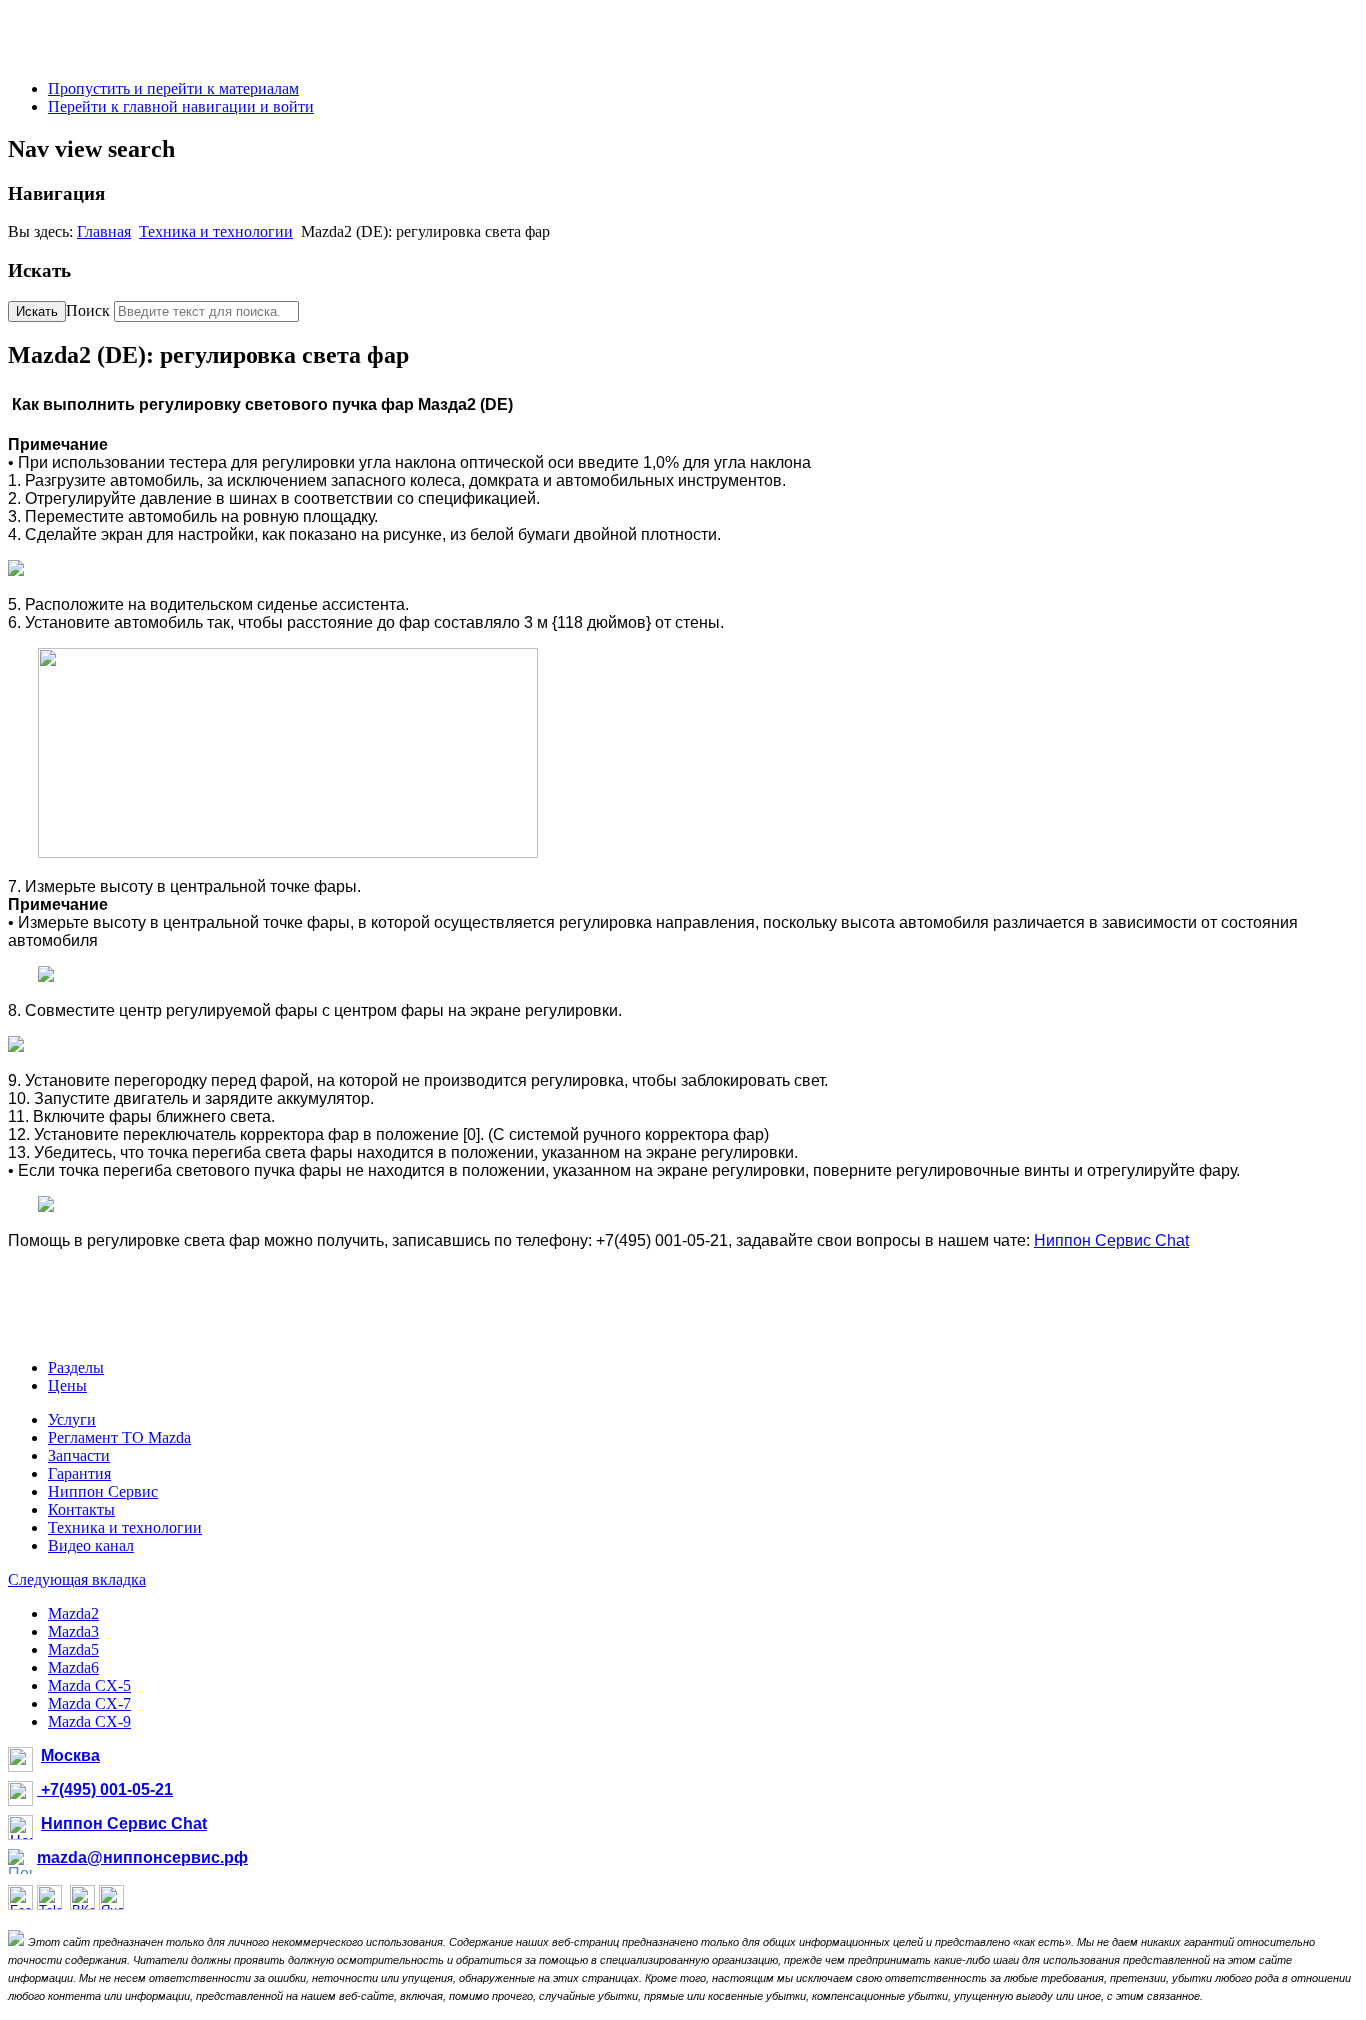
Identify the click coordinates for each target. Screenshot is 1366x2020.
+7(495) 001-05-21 (105, 1789)
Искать (37, 311)
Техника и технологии (216, 231)
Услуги (72, 1419)
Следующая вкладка (77, 1579)
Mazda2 (73, 1613)
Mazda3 (73, 1631)
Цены (67, 1385)
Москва (70, 1755)
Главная (104, 231)
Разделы (76, 1367)
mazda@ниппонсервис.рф (142, 1857)
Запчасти (79, 1455)
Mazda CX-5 (89, 1685)
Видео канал (91, 1545)
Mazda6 (73, 1667)
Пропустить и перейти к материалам (173, 88)
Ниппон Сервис (103, 1491)
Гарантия (79, 1473)
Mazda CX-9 (89, 1721)
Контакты (81, 1509)
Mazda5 (73, 1649)
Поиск (88, 310)
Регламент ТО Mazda (119, 1437)
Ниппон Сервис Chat (1111, 1240)
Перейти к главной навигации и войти (181, 106)
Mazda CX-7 (89, 1703)
